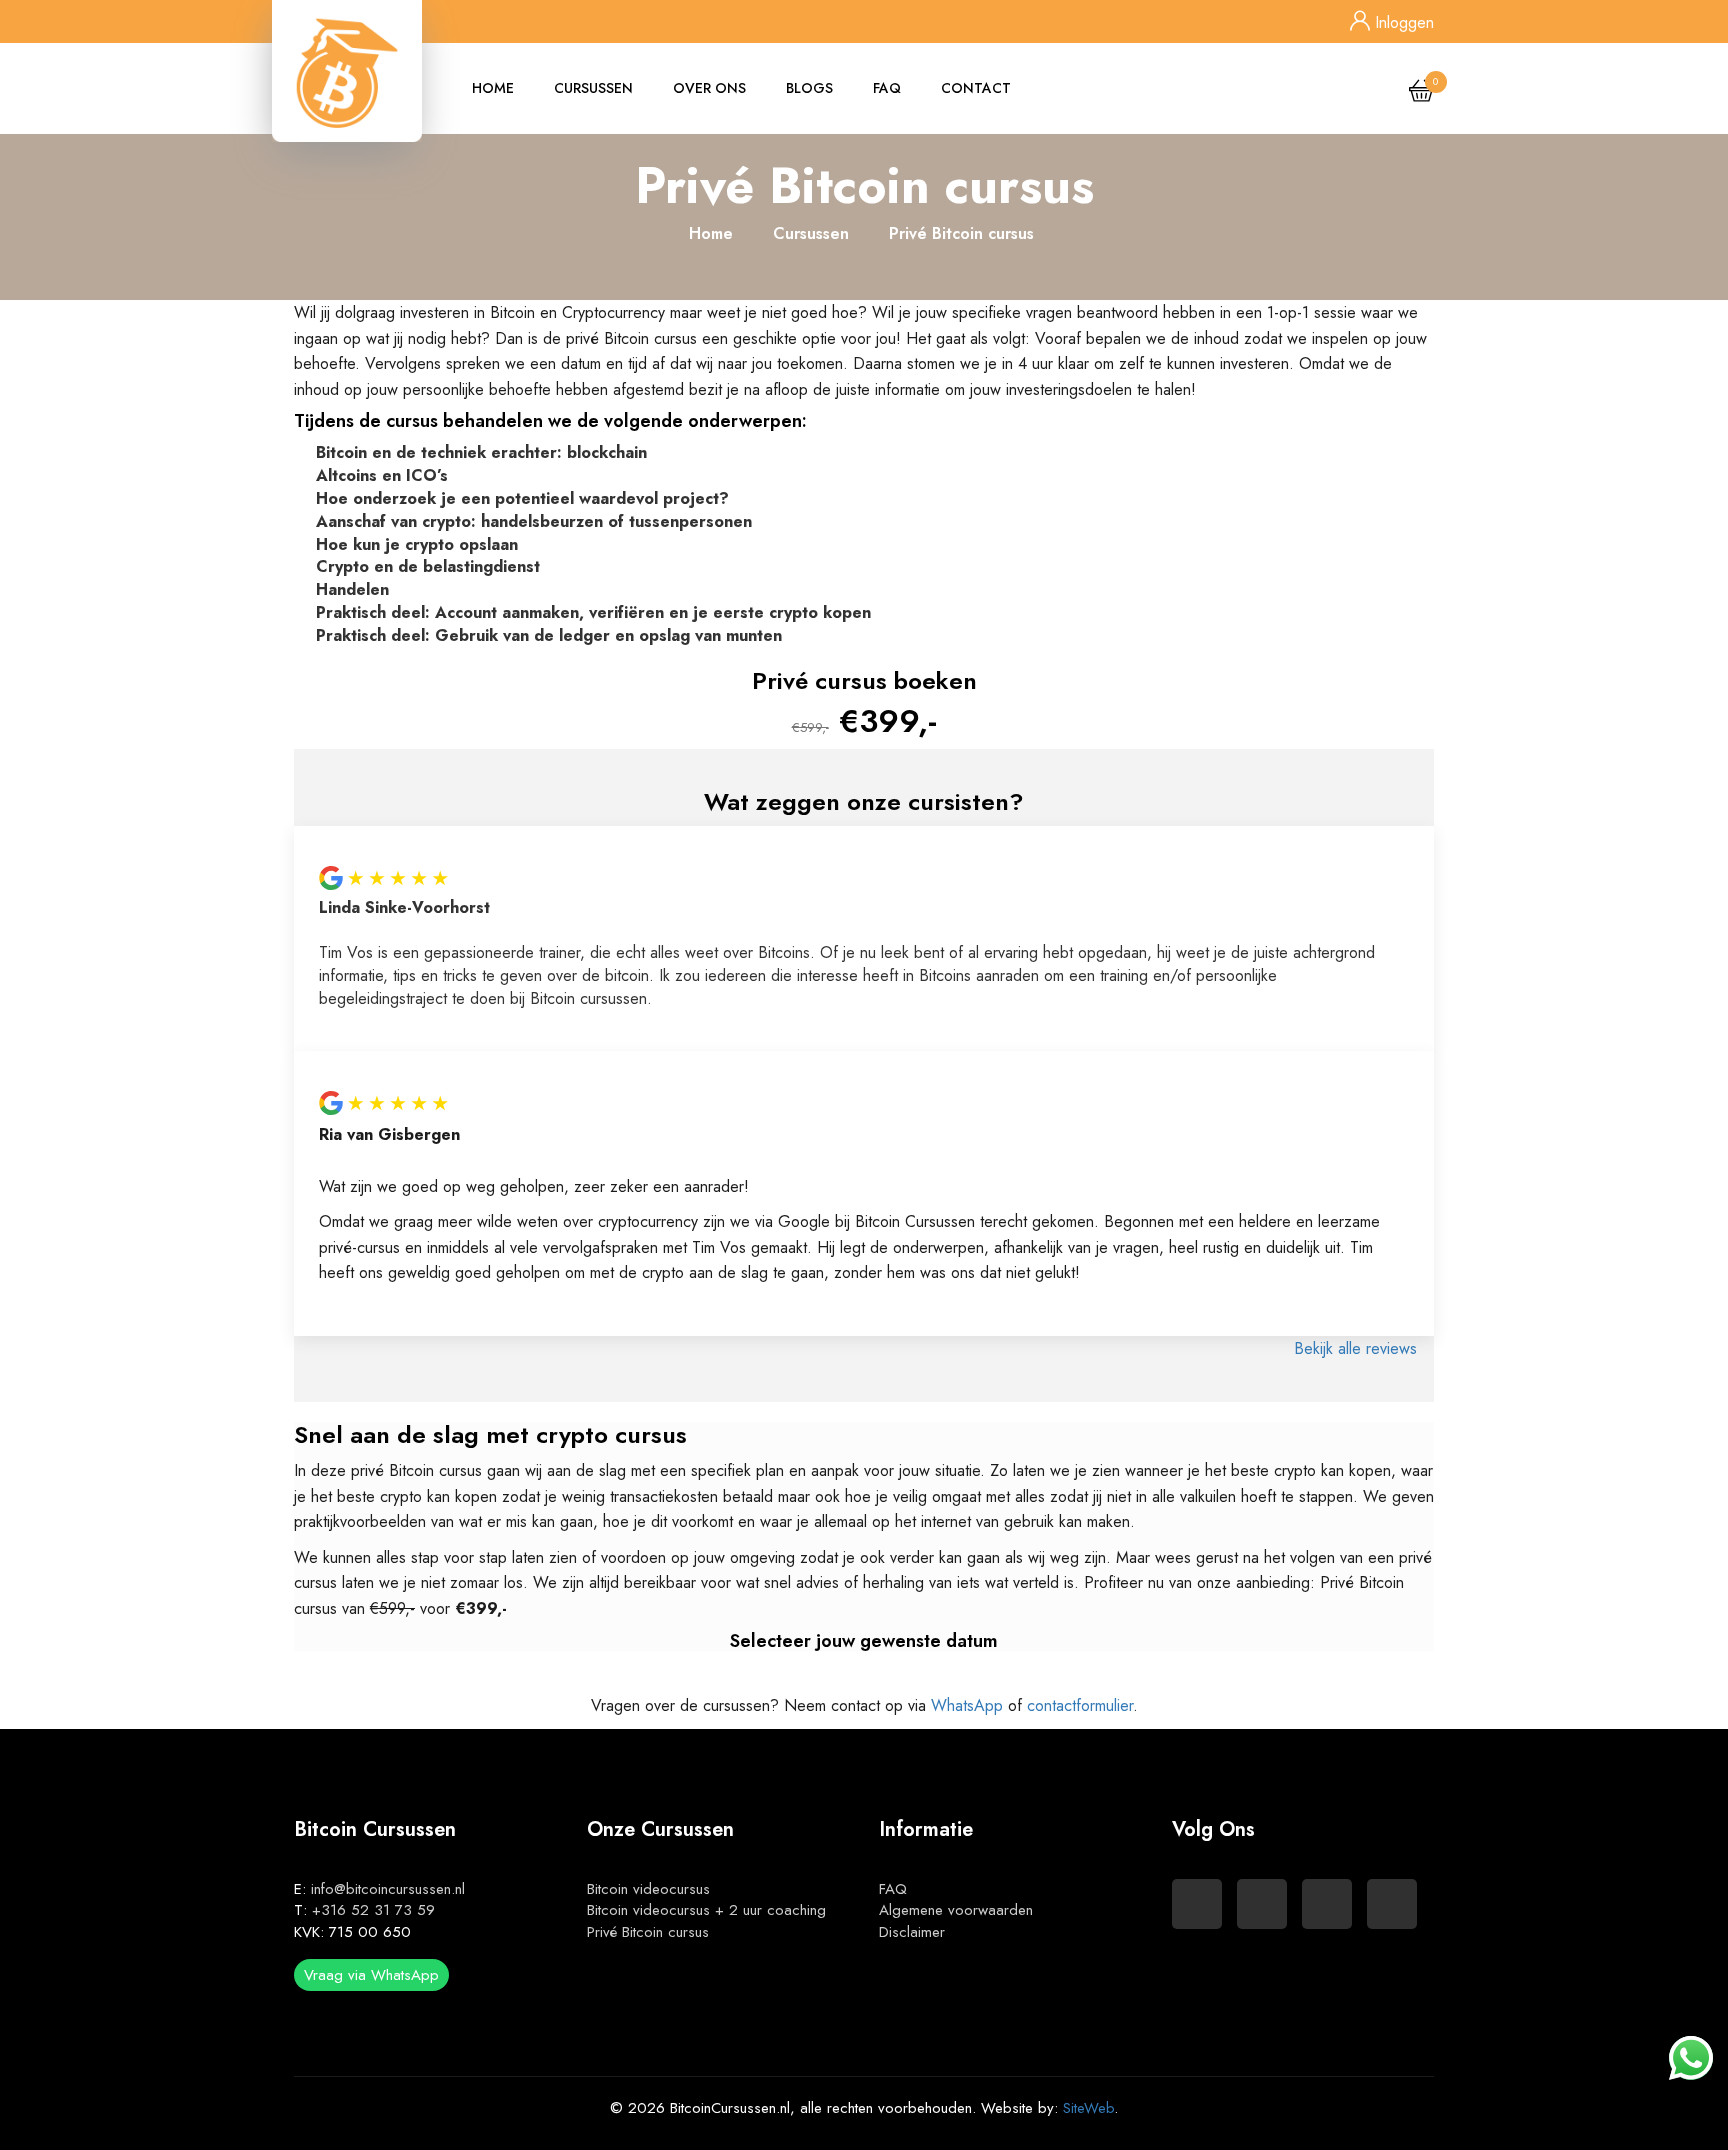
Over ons (709, 88)
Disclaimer (912, 1932)
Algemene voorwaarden (956, 1910)
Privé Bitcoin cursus (648, 1932)
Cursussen (593, 88)
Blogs (809, 88)
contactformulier (1080, 1705)
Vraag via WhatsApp (371, 1975)
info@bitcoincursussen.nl (388, 1889)
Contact (976, 88)
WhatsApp (967, 1705)
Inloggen (1402, 22)
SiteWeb (1088, 2108)
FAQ (887, 88)
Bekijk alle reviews (1358, 1348)
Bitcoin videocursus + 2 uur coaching (706, 1910)
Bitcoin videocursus (648, 1889)
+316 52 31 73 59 (373, 1910)
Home (493, 88)
